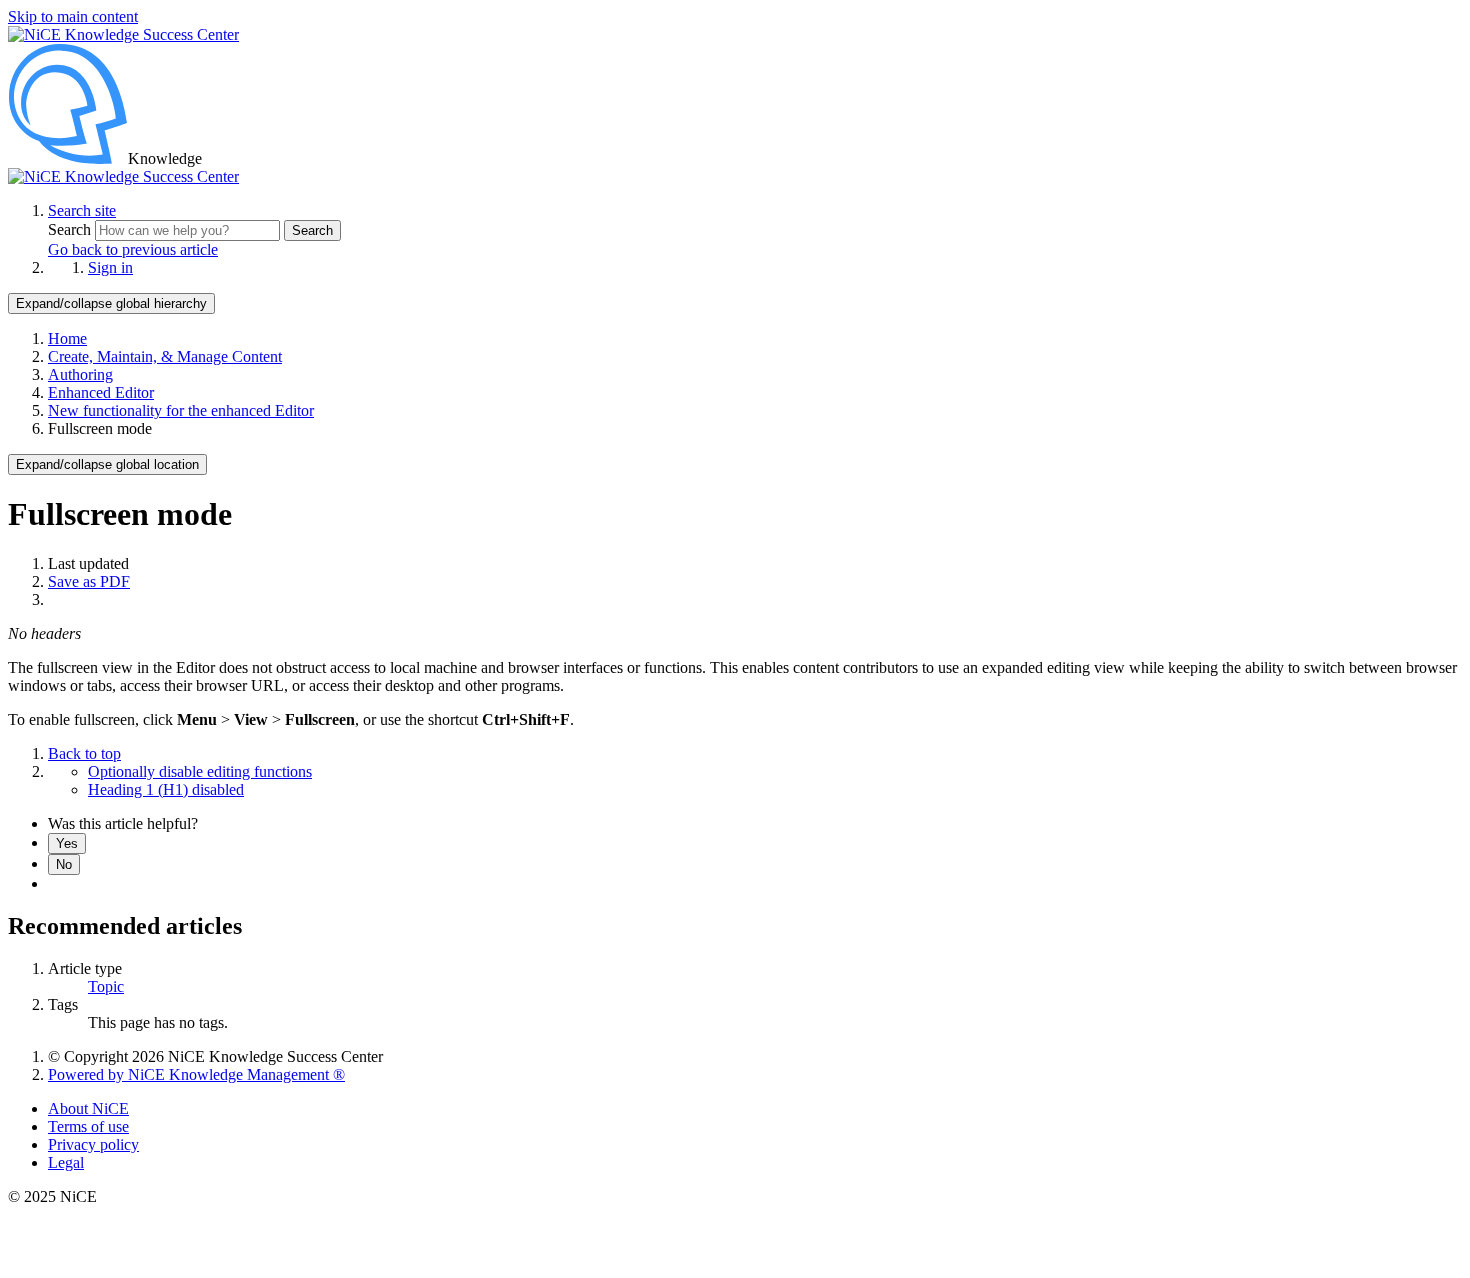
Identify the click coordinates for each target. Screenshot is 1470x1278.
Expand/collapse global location (107, 464)
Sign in (110, 267)
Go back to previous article (133, 249)
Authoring (80, 374)
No (64, 864)
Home (67, 338)
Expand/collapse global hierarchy (111, 303)
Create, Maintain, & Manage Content (165, 356)
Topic (106, 986)
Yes (67, 843)
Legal (66, 1162)
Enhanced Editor (101, 392)
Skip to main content (73, 16)
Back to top (84, 753)
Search (71, 229)
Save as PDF (89, 581)
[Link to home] (123, 176)
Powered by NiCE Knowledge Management (196, 1074)
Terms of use (88, 1126)
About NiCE (88, 1108)
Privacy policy (93, 1144)
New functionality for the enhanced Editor (181, 410)
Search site (82, 210)
